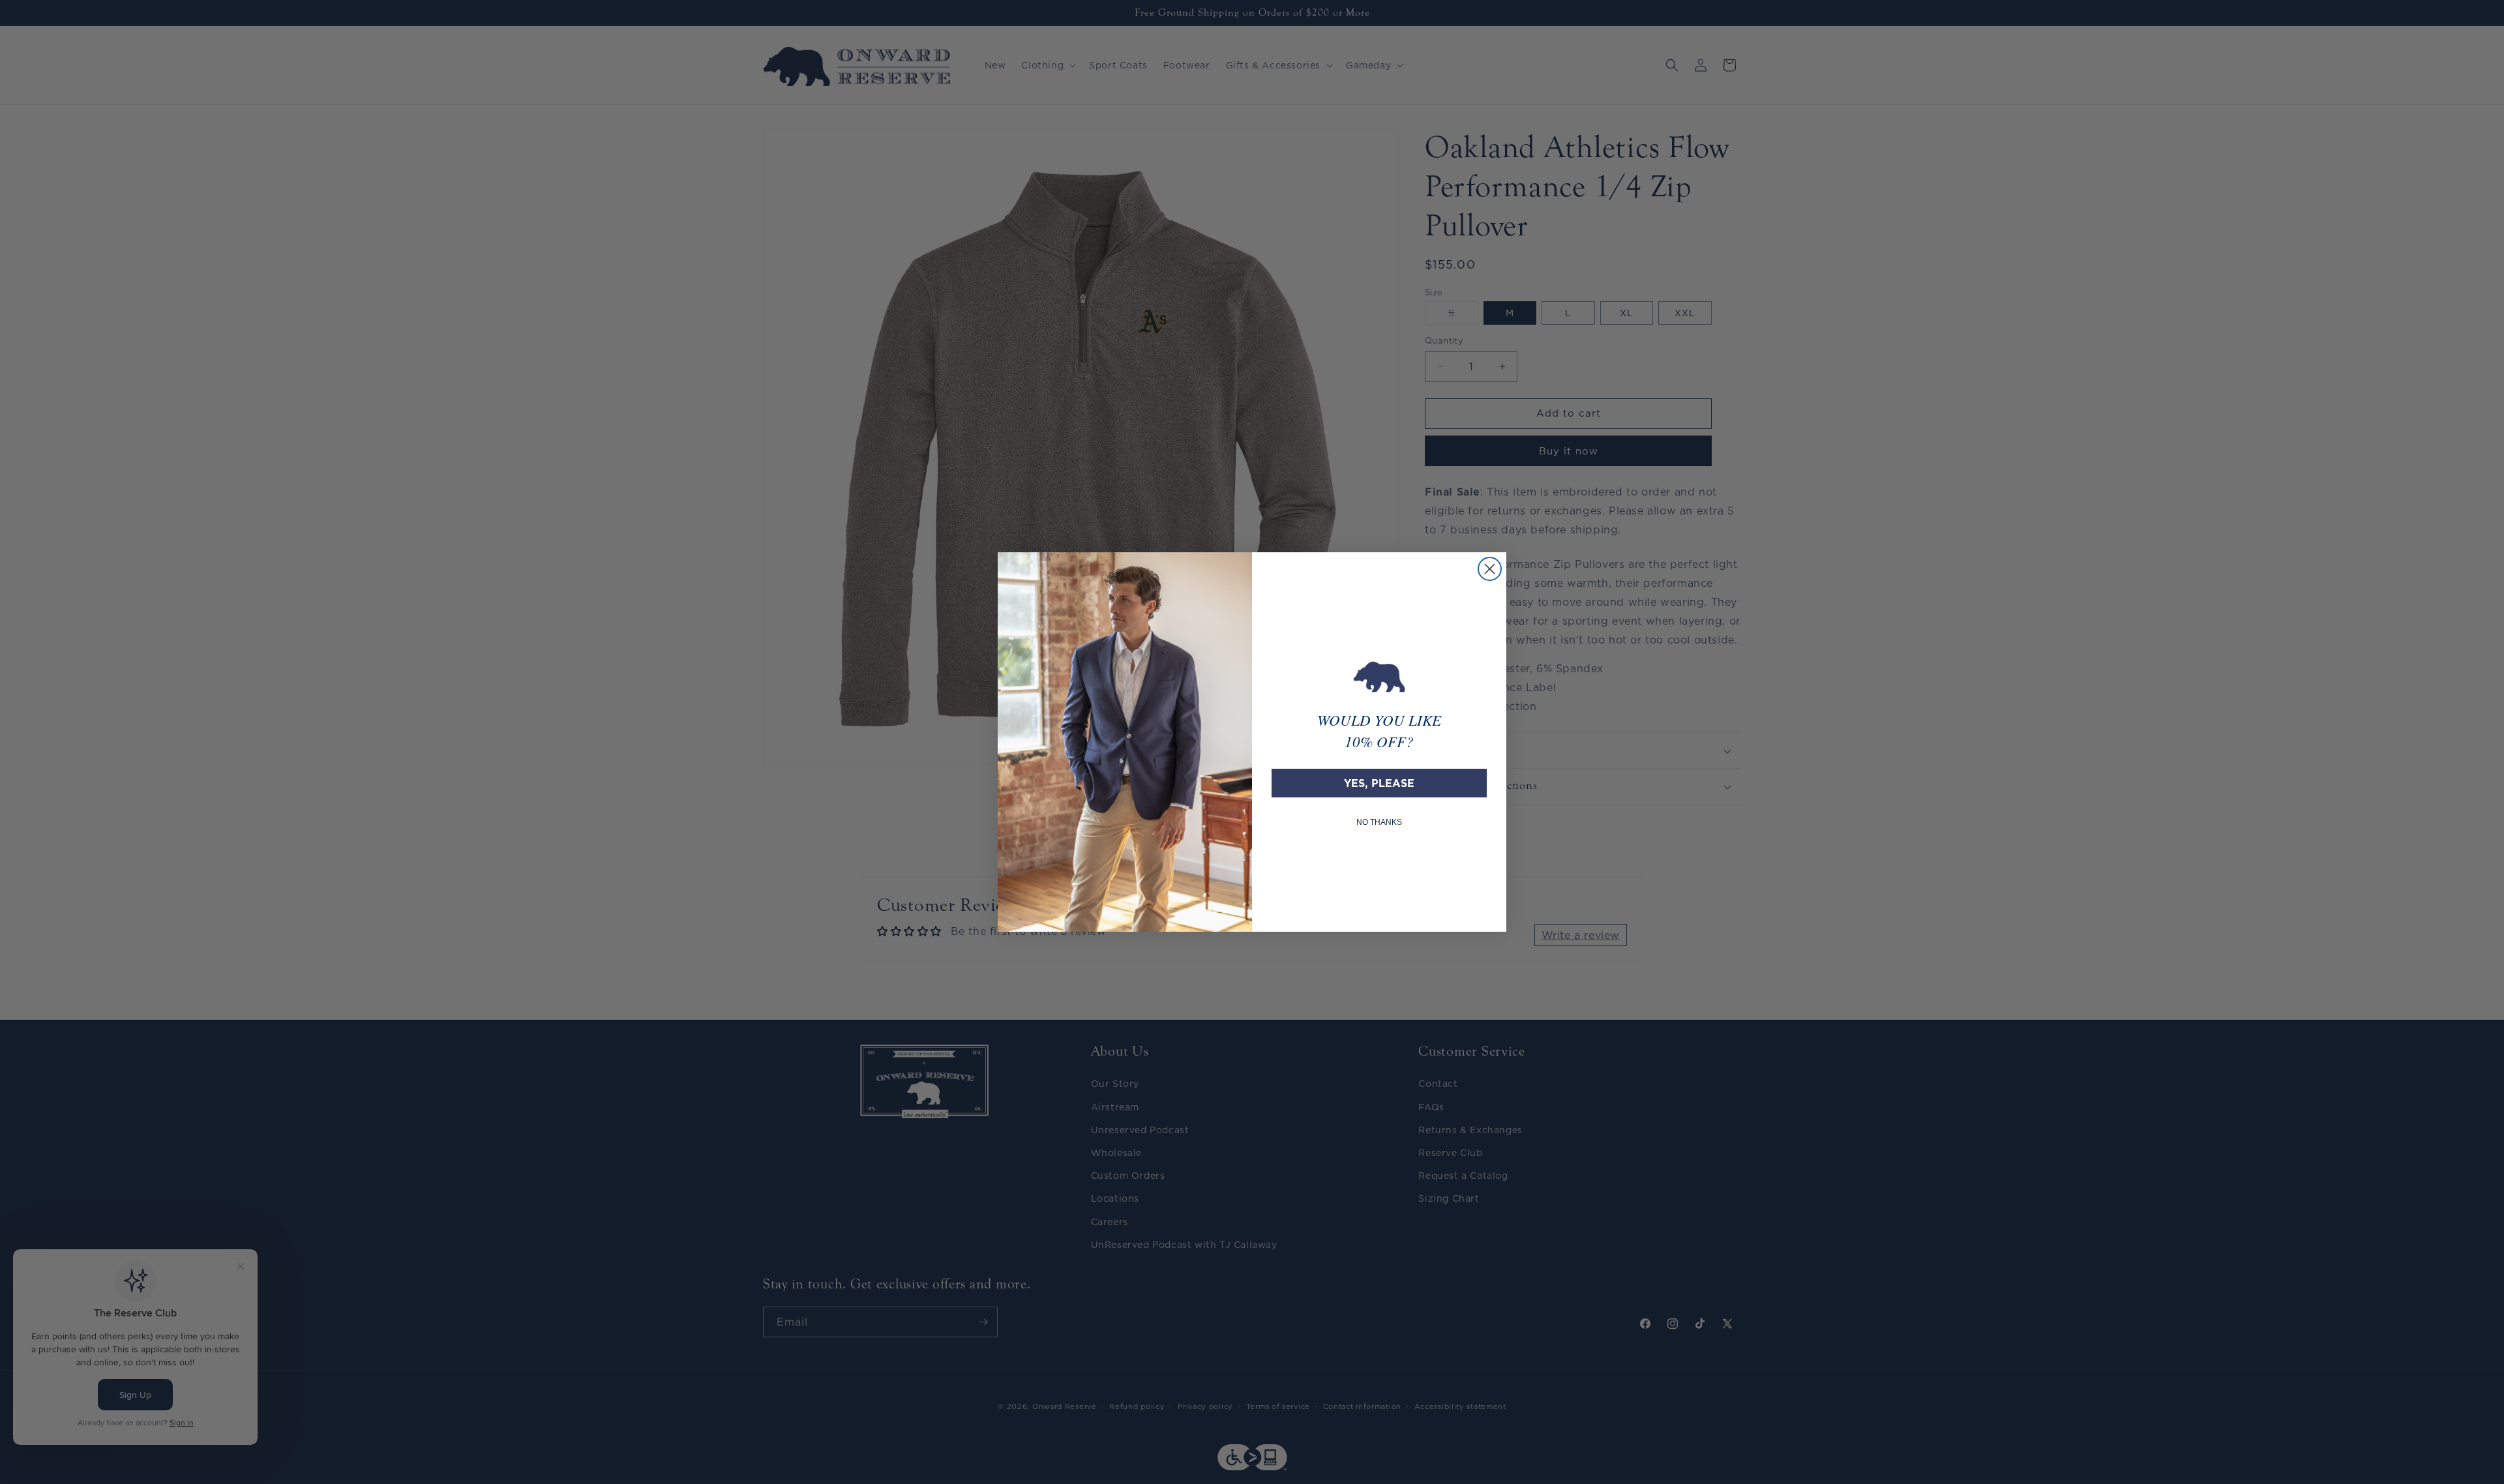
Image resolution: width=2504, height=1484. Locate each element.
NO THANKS (1379, 822)
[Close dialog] (1490, 569)
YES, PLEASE (1379, 783)
